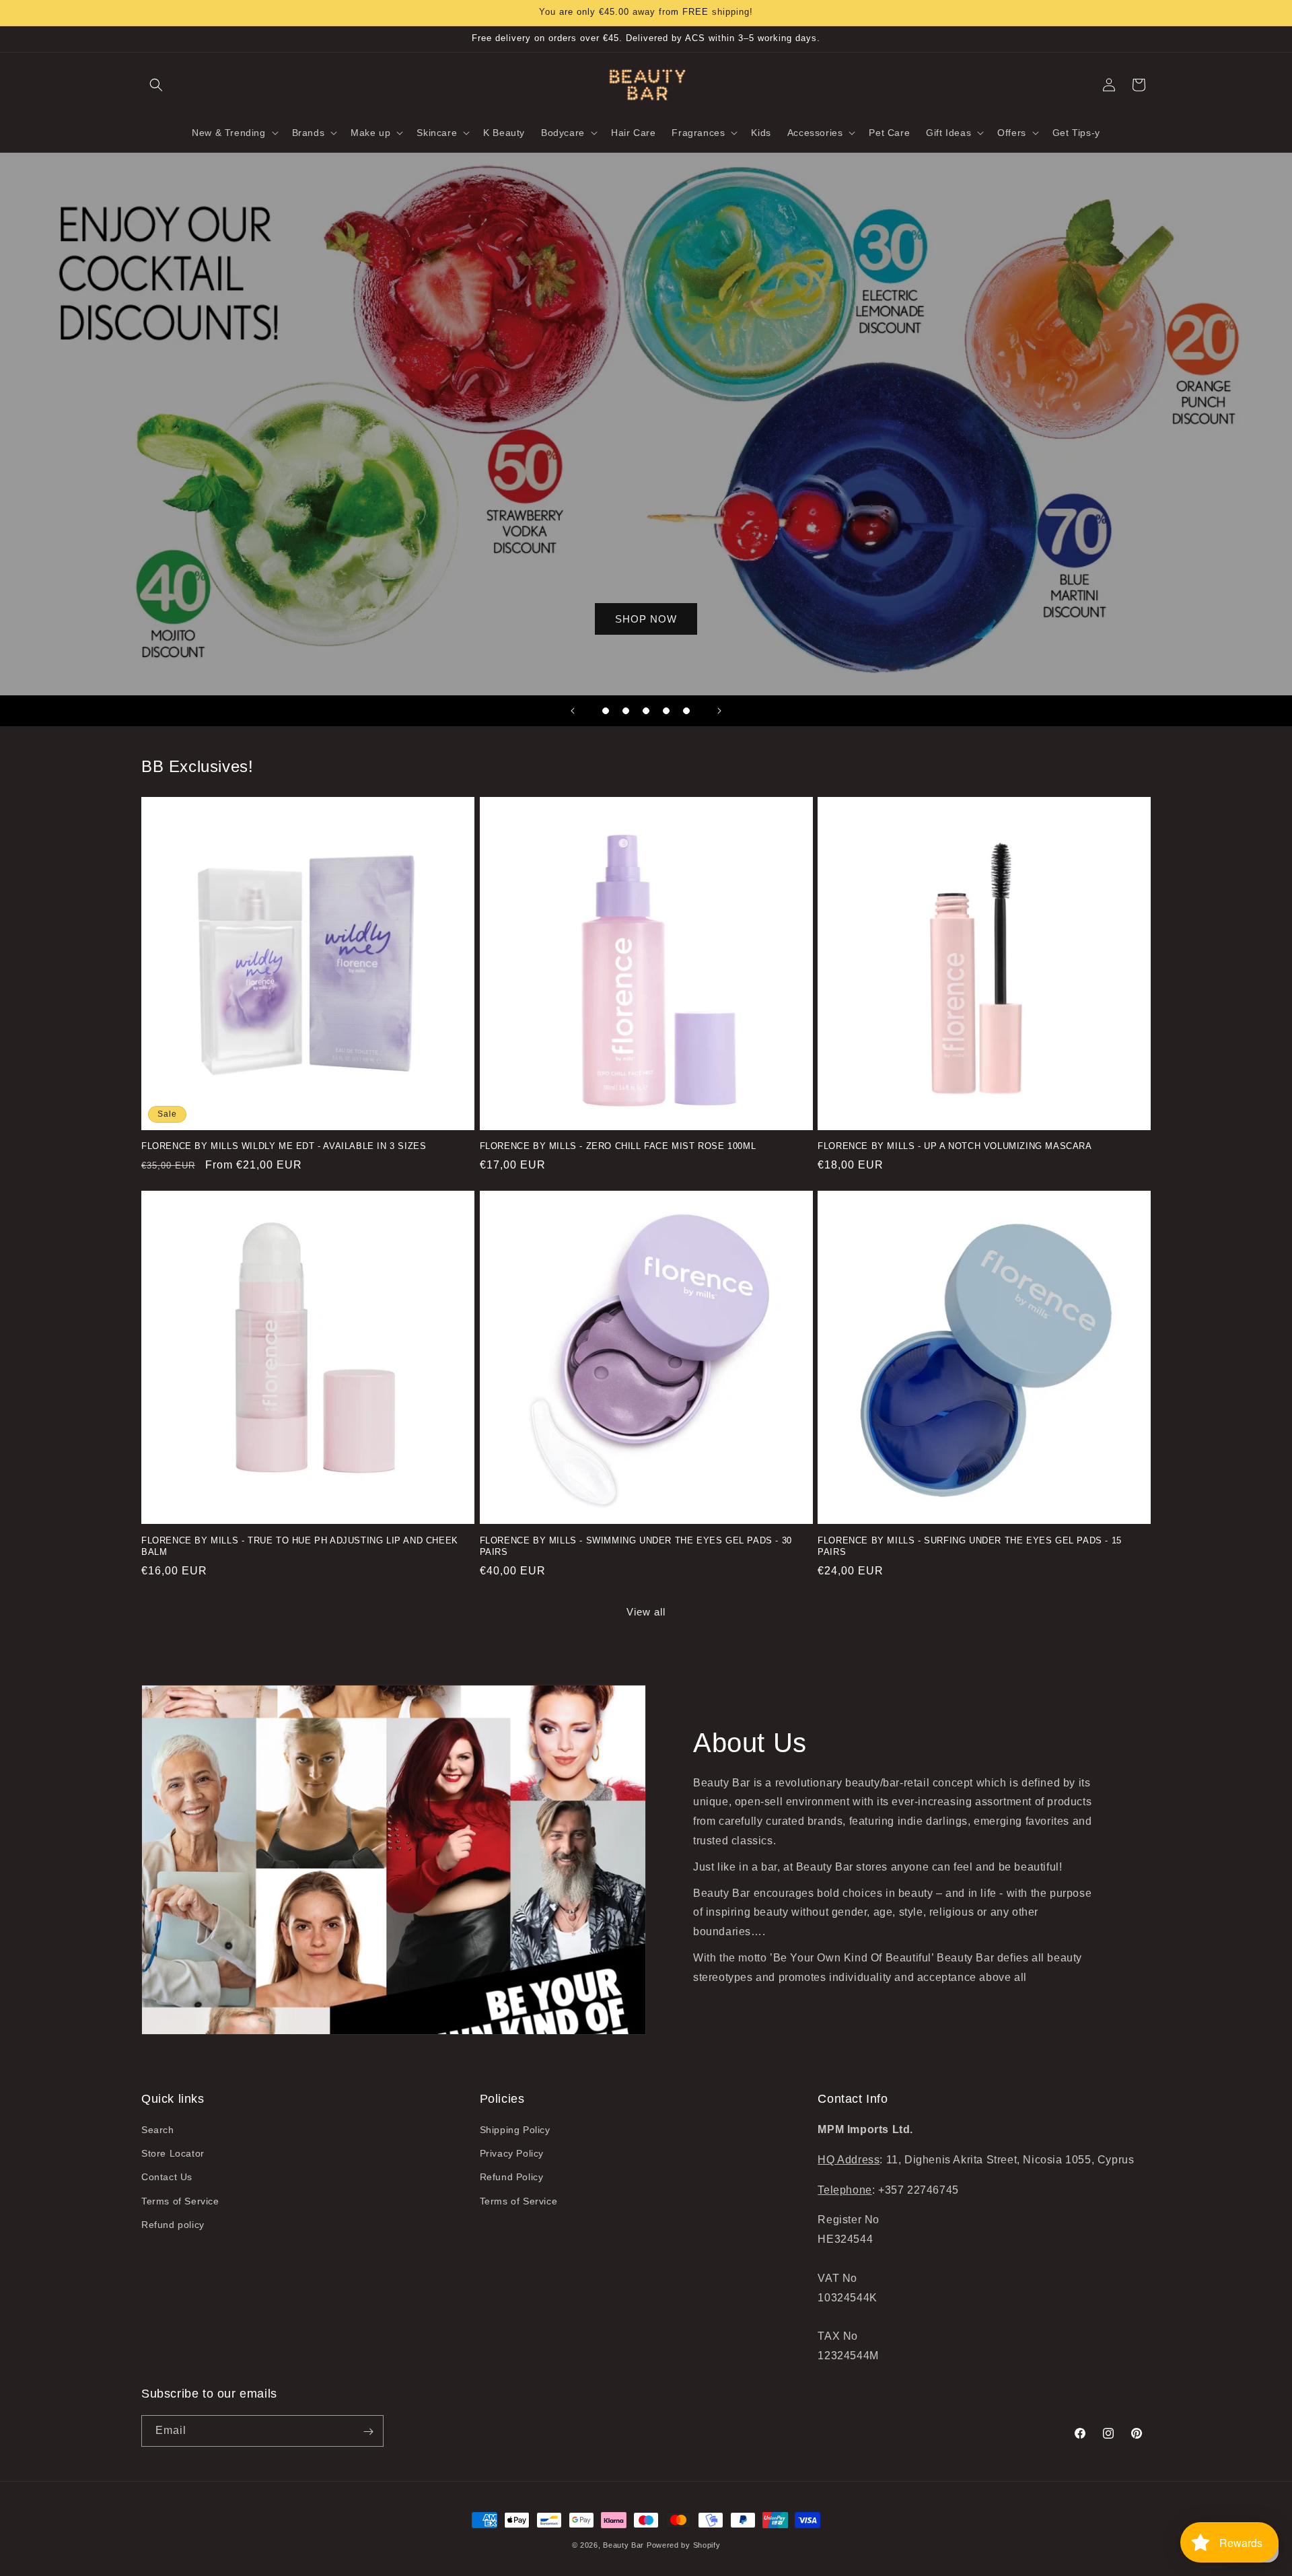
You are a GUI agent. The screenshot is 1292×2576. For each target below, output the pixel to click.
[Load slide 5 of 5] (686, 711)
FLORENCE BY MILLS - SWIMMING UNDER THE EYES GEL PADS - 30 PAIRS (636, 1545)
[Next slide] (719, 711)
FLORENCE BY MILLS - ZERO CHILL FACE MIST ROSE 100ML (618, 1147)
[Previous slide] (573, 711)
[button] (156, 85)
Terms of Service (180, 2201)
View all (646, 1612)
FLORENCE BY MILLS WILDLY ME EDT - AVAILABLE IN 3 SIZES (284, 1147)
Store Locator (173, 2154)
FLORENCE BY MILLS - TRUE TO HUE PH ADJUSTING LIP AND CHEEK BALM (300, 1545)
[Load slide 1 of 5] (606, 711)
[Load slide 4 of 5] (666, 711)
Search (158, 2130)
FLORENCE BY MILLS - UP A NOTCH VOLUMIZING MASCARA (955, 1147)
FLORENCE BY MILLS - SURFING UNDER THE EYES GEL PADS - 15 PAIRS (970, 1545)
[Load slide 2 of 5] (626, 711)
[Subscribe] (368, 2432)
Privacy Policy (512, 2154)
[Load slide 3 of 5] (646, 711)
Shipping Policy (515, 2130)
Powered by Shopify (684, 2545)
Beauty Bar (625, 2545)
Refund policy (173, 2225)
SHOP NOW (646, 619)
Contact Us (167, 2178)
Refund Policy (512, 2178)
